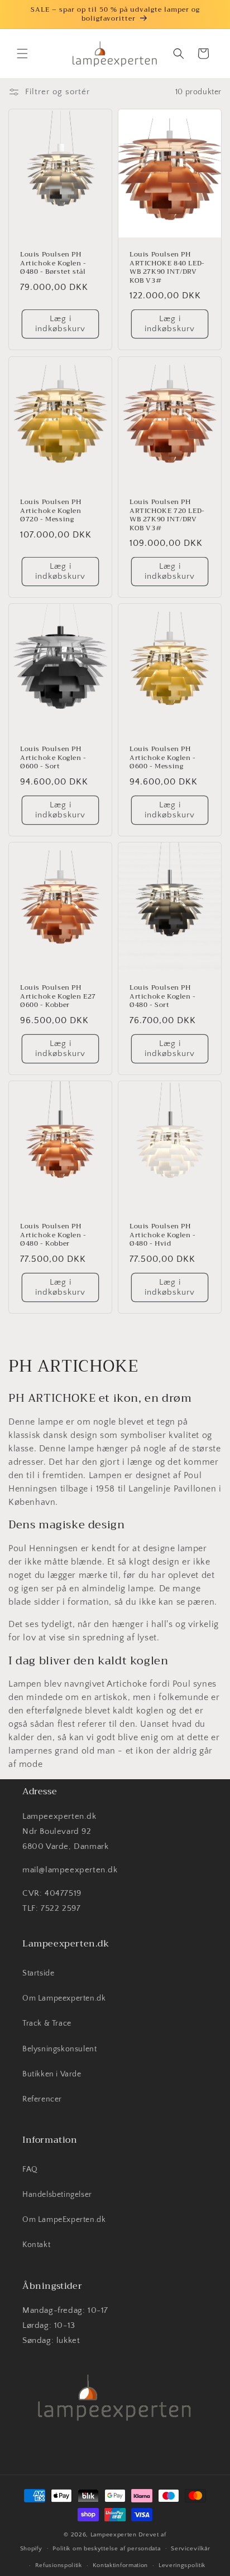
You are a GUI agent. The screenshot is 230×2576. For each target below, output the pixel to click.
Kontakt (36, 2245)
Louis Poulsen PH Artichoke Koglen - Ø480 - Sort (163, 997)
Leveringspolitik (182, 2565)
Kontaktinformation (121, 2565)
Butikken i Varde (52, 2074)
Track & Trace (47, 2023)
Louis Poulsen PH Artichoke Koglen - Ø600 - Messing (163, 758)
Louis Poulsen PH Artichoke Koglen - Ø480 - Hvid (163, 1235)
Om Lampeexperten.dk (64, 1998)
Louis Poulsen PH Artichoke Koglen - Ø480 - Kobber (53, 1235)
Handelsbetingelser (57, 2195)
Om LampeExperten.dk (64, 2220)
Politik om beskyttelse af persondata (106, 2549)
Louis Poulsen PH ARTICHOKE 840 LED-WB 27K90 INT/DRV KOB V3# (167, 268)
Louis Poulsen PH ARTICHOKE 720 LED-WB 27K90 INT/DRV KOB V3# (167, 515)
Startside (38, 1973)
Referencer (42, 2099)
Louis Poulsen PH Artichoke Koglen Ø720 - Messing (51, 511)
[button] (22, 54)
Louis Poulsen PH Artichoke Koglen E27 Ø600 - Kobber (58, 997)
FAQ (30, 2170)
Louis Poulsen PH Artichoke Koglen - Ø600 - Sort (53, 758)
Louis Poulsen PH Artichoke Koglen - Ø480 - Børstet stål (53, 263)
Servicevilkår (190, 2549)
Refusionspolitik (59, 2565)
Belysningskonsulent (59, 2049)
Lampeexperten (114, 2535)
